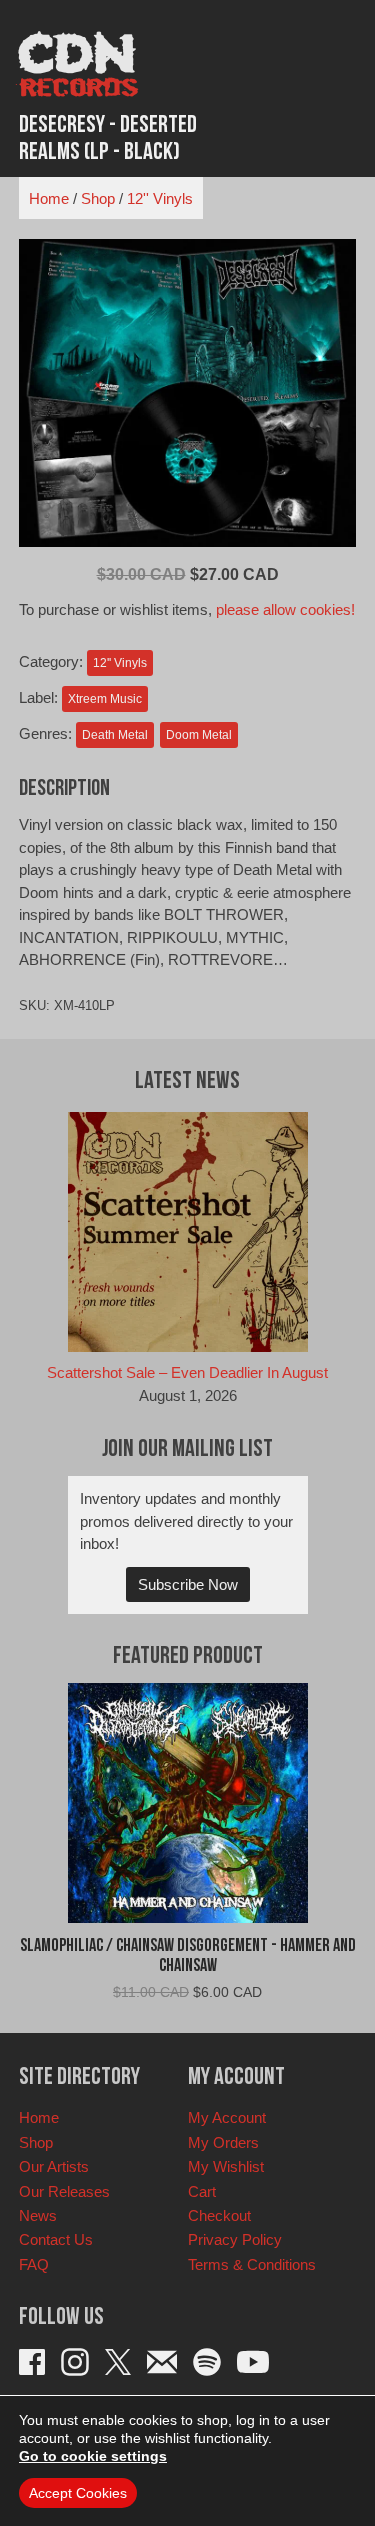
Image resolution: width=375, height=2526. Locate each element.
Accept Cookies (78, 2493)
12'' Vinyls (160, 198)
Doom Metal (199, 735)
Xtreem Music (105, 699)
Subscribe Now (188, 1584)
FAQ (34, 2264)
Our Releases (64, 2191)
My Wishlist (226, 2166)
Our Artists (54, 2166)
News (38, 2215)
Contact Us (56, 2239)
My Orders (223, 2142)
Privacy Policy (235, 2239)
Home (49, 198)
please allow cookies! (285, 609)
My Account (227, 2117)
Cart (202, 2191)
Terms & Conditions (252, 2264)
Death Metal (115, 735)
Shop (98, 198)
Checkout (219, 2215)
